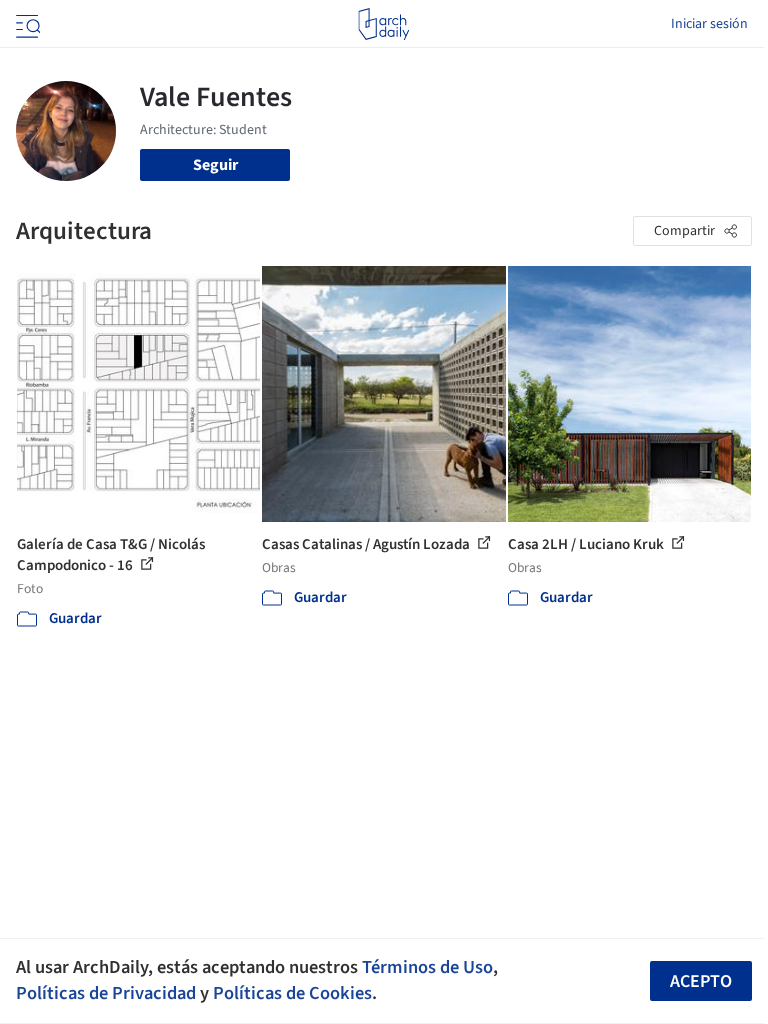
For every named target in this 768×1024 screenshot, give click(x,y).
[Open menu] (26, 24)
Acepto (701, 981)
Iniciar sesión (709, 24)
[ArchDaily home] (383, 24)
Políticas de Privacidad (106, 993)
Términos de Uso (427, 967)
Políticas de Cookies (292, 993)
